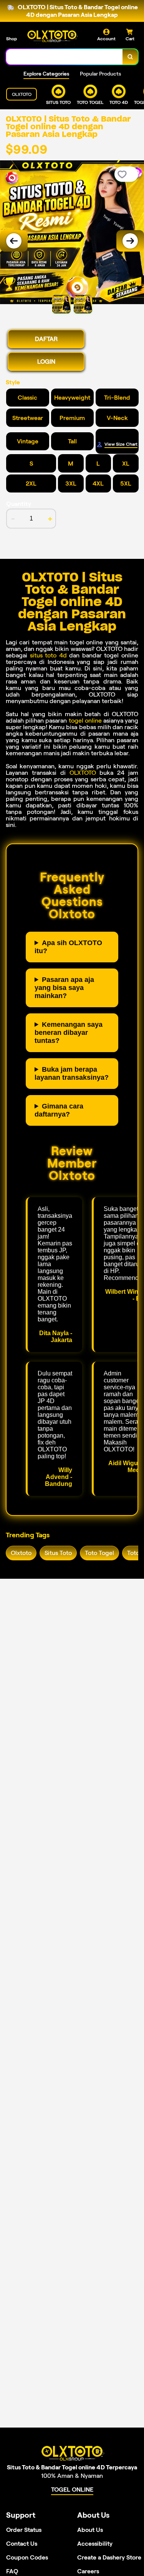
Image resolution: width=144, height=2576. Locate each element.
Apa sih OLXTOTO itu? (68, 947)
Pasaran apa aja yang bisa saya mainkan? (64, 988)
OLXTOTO (83, 773)
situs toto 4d (48, 655)
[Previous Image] (14, 241)
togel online (85, 721)
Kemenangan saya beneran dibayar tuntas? (69, 1033)
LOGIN (46, 362)
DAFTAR (46, 339)
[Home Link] (52, 36)
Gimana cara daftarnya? (59, 1110)
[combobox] (65, 57)
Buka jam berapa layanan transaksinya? (72, 1073)
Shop (12, 39)
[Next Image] (130, 241)
